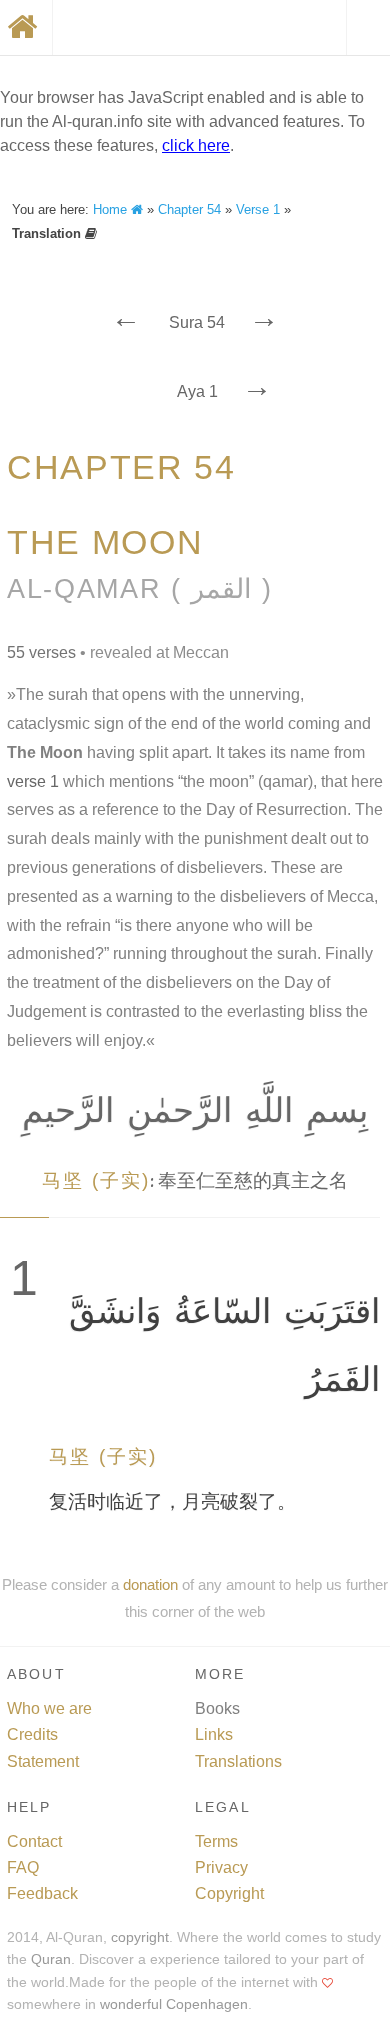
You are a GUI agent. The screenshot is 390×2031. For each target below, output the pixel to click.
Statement (43, 1761)
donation (150, 1584)
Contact (34, 1841)
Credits (32, 1734)
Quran (51, 1959)
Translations (238, 1761)
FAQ (23, 1867)
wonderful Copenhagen (174, 2004)
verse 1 (33, 781)
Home (112, 209)
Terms (216, 1841)
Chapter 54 (189, 209)
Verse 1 (258, 209)
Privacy (221, 1867)
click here (196, 145)
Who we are (49, 1708)
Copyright (229, 1893)
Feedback (42, 1893)
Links (214, 1734)
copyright (140, 1937)
